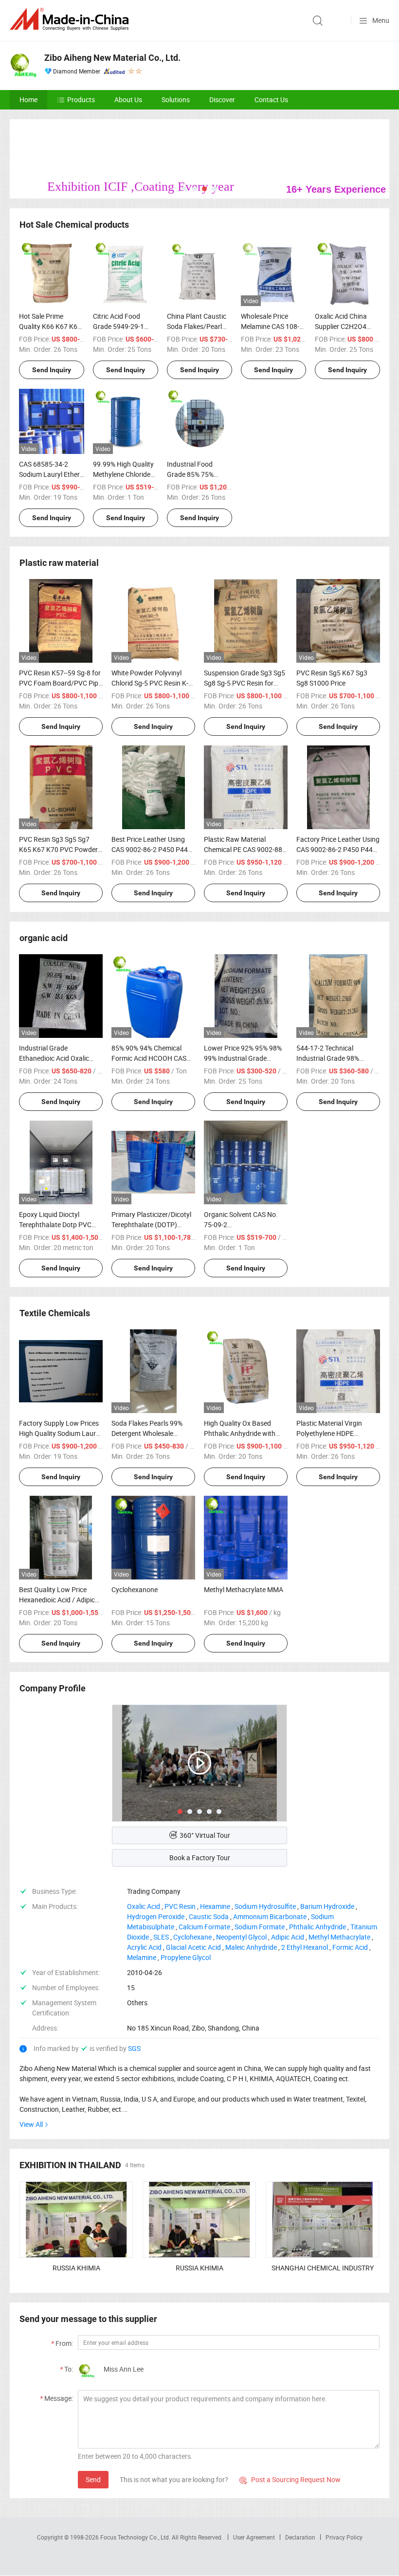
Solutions (176, 100)
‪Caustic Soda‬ (209, 1916)
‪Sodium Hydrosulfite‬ (265, 1906)
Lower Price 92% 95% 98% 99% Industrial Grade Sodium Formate (243, 1058)
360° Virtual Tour (205, 1835)
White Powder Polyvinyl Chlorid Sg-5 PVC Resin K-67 (150, 683)
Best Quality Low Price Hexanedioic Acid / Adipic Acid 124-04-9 (57, 1600)
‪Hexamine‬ (215, 1906)
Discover (222, 100)
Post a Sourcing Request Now (290, 2479)
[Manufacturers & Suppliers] (71, 19)
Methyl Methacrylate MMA (244, 1589)
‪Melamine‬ (142, 1957)
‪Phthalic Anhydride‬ (317, 1927)
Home (28, 100)
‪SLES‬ (161, 1937)
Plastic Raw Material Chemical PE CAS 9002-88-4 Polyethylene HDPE (244, 849)
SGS (134, 2048)
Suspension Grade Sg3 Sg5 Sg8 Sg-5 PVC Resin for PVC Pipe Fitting (245, 683)
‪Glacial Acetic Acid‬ (193, 1947)
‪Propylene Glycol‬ (186, 1957)
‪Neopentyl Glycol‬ (241, 1937)
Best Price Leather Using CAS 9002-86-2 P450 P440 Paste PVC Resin (152, 849)
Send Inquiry (52, 370)
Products (81, 100)
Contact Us (271, 100)
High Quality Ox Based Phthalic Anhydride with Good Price (240, 1433)
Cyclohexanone (135, 1589)
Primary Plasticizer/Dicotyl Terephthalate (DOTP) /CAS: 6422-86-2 (151, 1225)
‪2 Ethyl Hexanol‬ (305, 1947)
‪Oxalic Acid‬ (144, 1906)
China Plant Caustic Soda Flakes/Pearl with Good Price (197, 326)
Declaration (300, 2537)
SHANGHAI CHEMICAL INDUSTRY (323, 2268)
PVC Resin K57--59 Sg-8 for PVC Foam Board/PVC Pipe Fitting (60, 683)
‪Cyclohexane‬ (192, 1937)
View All (31, 2124)
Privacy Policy (344, 2537)
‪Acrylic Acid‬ (144, 1947)
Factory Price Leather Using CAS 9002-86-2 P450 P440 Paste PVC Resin (338, 849)
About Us (128, 100)
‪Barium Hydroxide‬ (327, 1906)
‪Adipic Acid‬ (288, 1937)
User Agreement (254, 2537)
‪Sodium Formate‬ (260, 1927)
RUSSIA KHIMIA (76, 2268)
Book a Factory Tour (200, 1858)
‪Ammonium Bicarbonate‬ (270, 1916)
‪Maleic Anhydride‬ (251, 1947)
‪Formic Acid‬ (350, 1947)
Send (93, 2479)
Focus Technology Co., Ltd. (136, 2537)
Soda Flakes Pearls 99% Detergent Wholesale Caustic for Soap (147, 1433)
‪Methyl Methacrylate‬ (339, 1937)
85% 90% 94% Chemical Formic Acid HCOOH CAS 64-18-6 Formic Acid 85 (149, 1058)
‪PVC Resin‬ (180, 1906)
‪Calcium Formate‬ (204, 1927)
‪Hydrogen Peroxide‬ (156, 1916)
